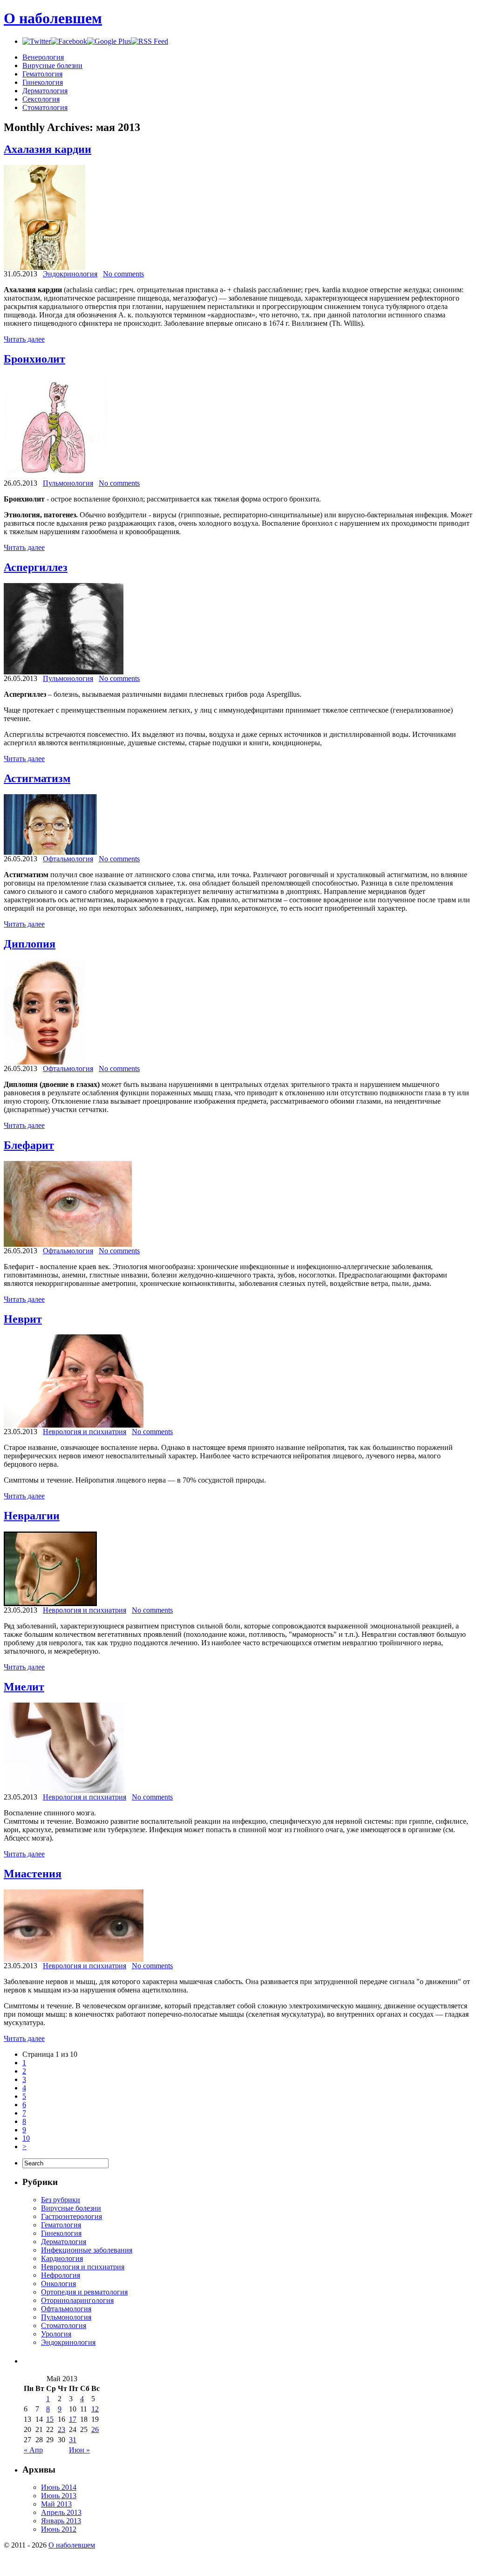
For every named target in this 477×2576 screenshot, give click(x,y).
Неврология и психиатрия (85, 1432)
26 (95, 2429)
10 (26, 2138)
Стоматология (45, 107)
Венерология (43, 57)
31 (73, 2440)
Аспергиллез (36, 567)
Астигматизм (37, 778)
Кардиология (62, 2258)
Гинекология (43, 82)
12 (95, 2409)
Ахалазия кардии (48, 149)
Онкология (58, 2284)
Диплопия (30, 944)
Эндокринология (70, 274)
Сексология (41, 99)
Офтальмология (68, 859)
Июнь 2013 (59, 2496)
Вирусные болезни (52, 65)
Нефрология (61, 2275)
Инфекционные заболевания (87, 2250)
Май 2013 (56, 2504)
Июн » (79, 2450)
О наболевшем (53, 18)
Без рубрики (61, 2200)
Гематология (42, 74)
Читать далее (24, 339)
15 (50, 2419)
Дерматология (45, 91)
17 (73, 2419)
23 (61, 2429)
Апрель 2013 (61, 2512)
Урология (56, 2334)
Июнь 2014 (59, 2487)
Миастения (33, 1874)
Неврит (23, 1319)
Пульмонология (68, 483)
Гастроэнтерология (72, 2216)
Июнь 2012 (59, 2529)
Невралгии (32, 1516)
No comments (123, 274)
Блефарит (29, 1145)
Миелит (24, 1687)
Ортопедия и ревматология (84, 2292)
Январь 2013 (61, 2521)
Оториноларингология (77, 2300)
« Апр (33, 2450)
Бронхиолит (34, 359)
